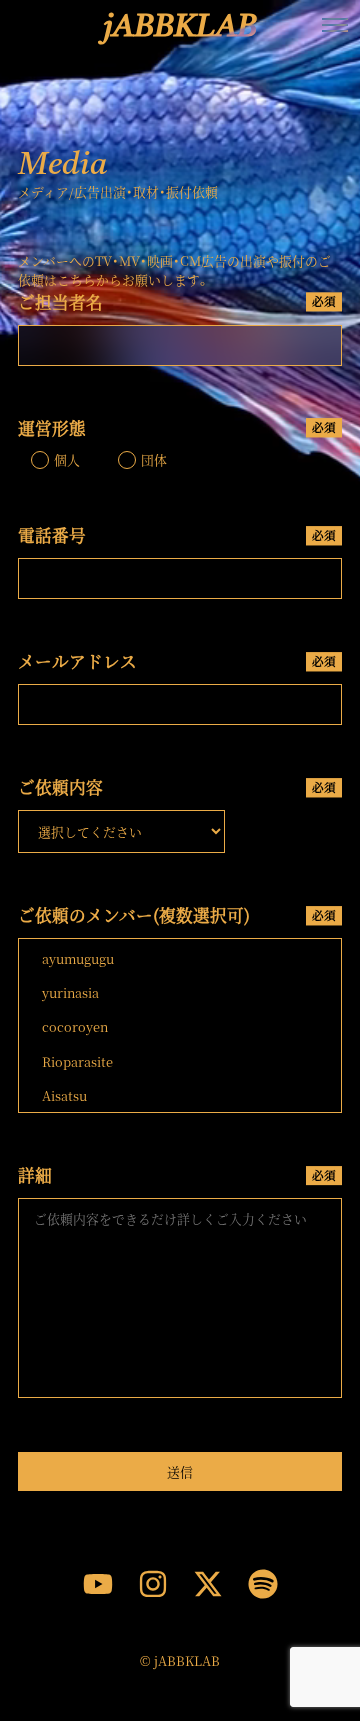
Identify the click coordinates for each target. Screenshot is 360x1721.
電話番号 (177, 535)
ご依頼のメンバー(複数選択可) (177, 915)
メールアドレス (177, 661)
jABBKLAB (180, 28)
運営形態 (177, 428)
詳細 (177, 1175)
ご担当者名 (177, 302)
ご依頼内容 (177, 787)
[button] (335, 25)
